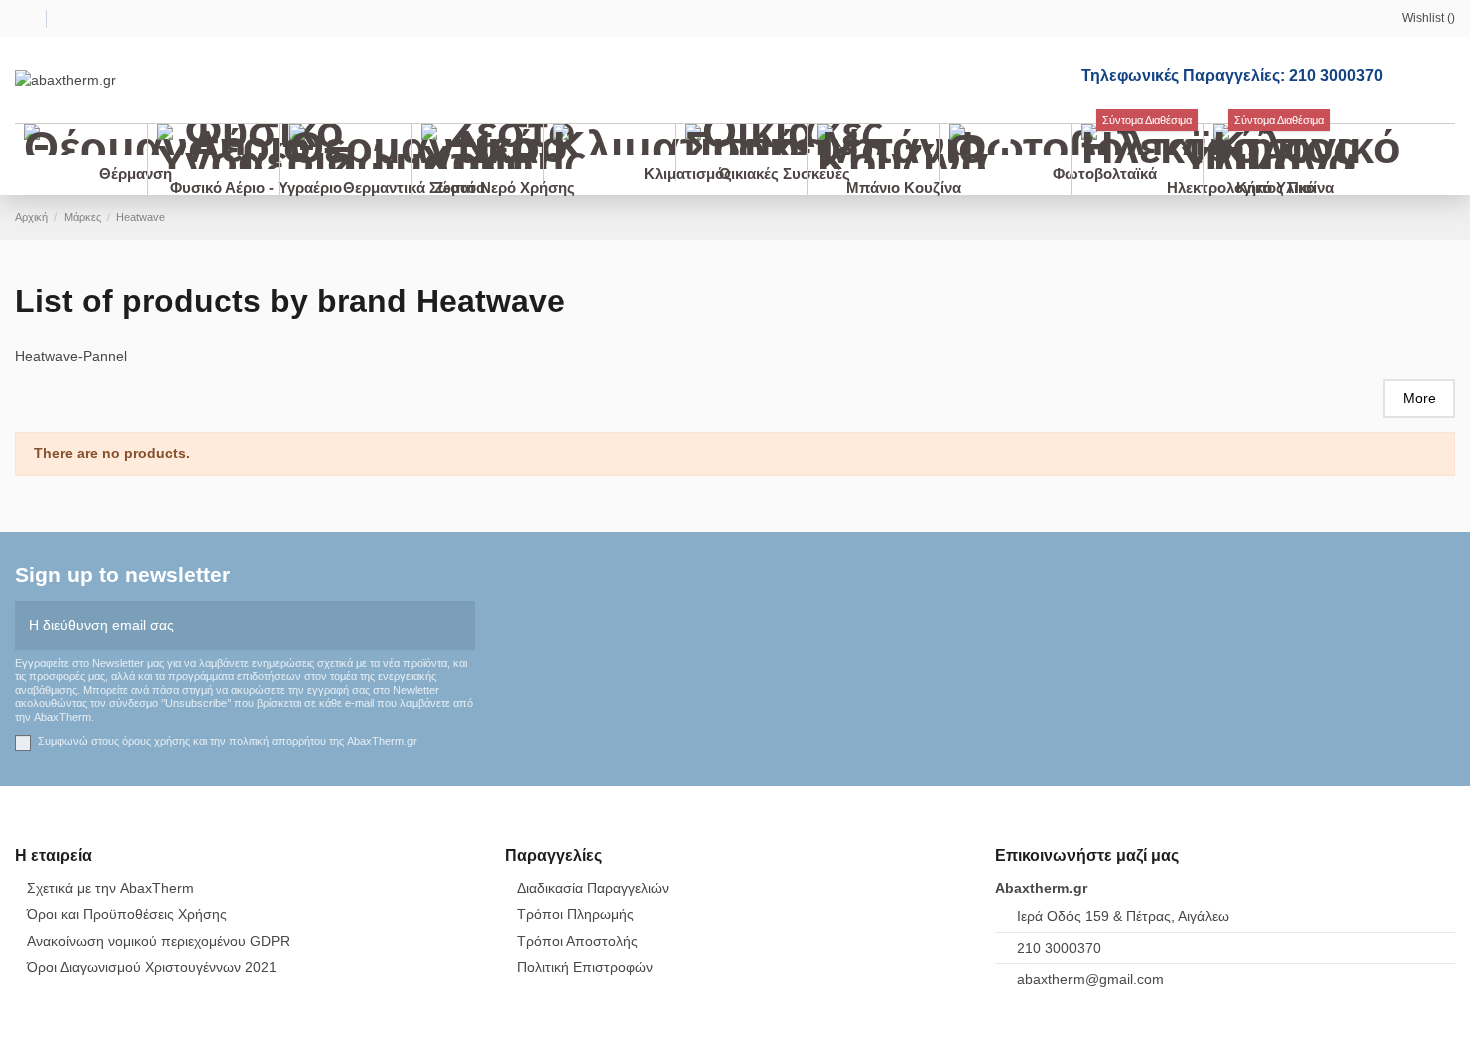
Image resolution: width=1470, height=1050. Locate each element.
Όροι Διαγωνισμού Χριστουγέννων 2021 (152, 967)
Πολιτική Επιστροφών (585, 967)
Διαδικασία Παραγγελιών (593, 888)
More (1419, 398)
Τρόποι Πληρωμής (575, 914)
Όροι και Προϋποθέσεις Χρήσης (127, 914)
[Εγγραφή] (461, 625)
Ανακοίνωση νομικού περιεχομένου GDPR (158, 941)
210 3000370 (1059, 948)
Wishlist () (1428, 18)
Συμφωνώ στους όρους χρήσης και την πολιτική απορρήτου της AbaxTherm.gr (227, 741)
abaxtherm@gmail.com (1090, 979)
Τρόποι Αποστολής (577, 941)
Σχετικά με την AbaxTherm (110, 888)
